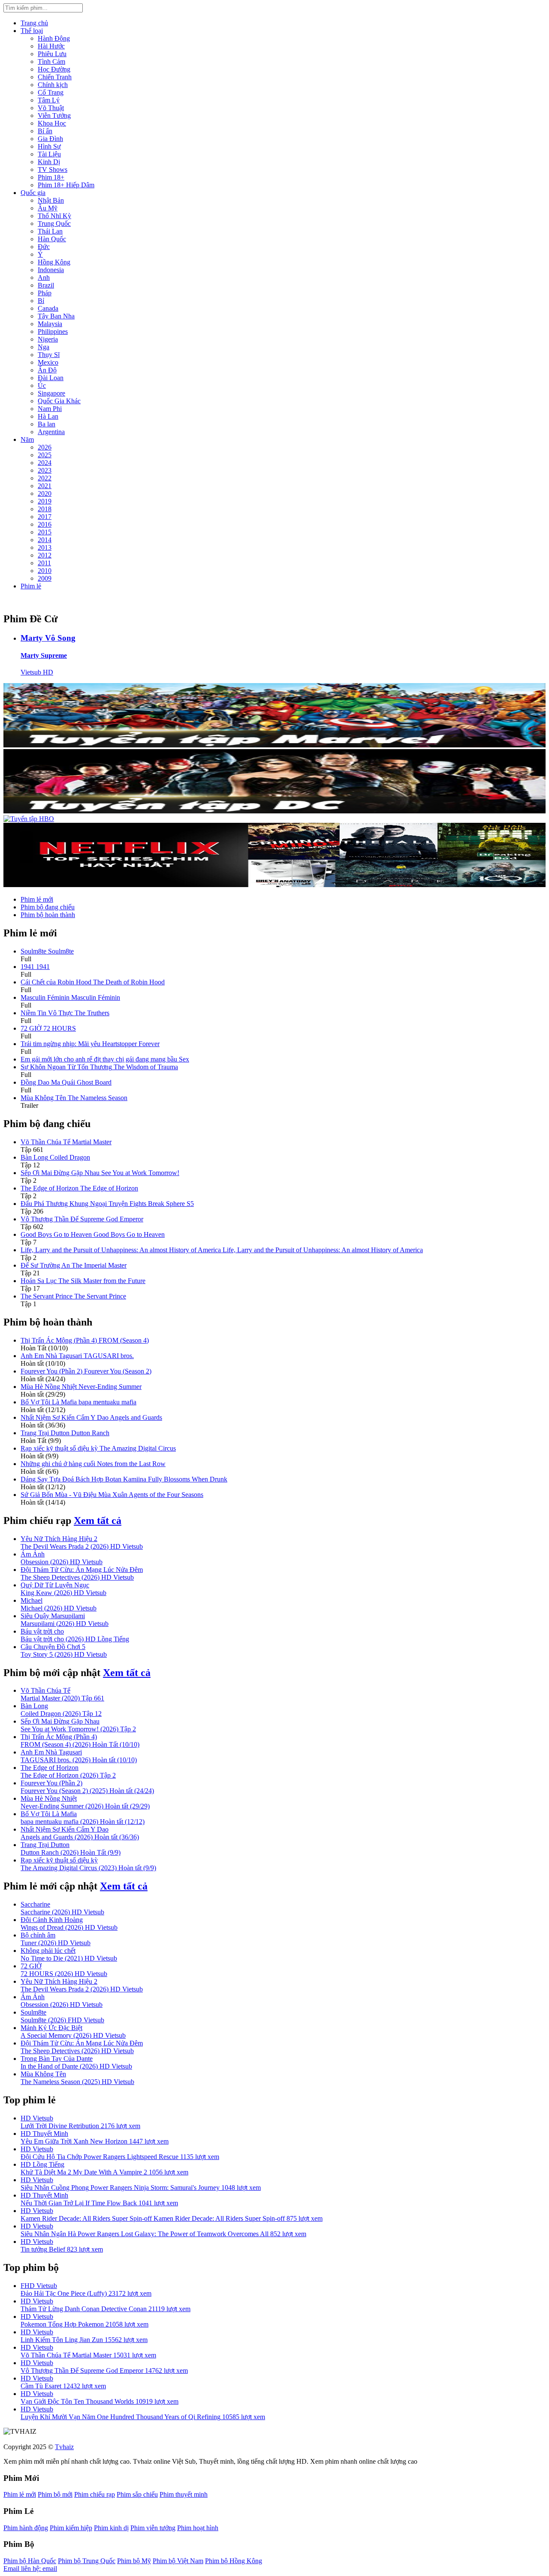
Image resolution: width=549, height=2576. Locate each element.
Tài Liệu (49, 154)
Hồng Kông (54, 262)
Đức (44, 247)
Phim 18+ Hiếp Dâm (66, 185)
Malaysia (50, 324)
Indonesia (51, 270)
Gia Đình (50, 139)
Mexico (48, 362)
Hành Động (54, 38)
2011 (44, 563)
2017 (45, 517)
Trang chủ (34, 23)
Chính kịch (53, 85)
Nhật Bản (51, 200)
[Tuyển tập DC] (274, 811)
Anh (44, 277)
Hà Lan (48, 416)
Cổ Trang (51, 92)
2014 (45, 540)
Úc (42, 385)
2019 (45, 501)
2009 (45, 578)
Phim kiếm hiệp (71, 2528)
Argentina (51, 432)
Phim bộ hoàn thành (48, 915)
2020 (45, 493)
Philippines (53, 331)
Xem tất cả (98, 1520)
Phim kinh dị (111, 2528)
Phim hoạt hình (198, 2528)
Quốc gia (33, 193)
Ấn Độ (47, 370)
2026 (45, 447)
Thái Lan (50, 231)
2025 (45, 455)
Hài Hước (51, 46)
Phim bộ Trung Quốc (87, 2561)
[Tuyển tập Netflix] (274, 885)
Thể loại (32, 31)
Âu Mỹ (48, 208)
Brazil (46, 285)
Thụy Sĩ (49, 355)
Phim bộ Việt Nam (178, 2561)
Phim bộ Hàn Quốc (30, 2561)
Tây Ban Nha (56, 316)
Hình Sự (49, 146)
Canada (48, 308)
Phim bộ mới (55, 2494)
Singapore (51, 393)
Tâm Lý (49, 100)
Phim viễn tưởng (153, 2528)
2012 (45, 555)
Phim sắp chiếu (137, 2494)
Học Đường (54, 69)
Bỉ (41, 301)
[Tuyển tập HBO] (29, 819)
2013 (45, 547)
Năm (27, 439)
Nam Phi (50, 409)
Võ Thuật (51, 108)
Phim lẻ (31, 586)
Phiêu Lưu (52, 54)
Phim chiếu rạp (95, 2494)
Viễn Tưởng (54, 115)
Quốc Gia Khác (59, 401)
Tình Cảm (51, 61)
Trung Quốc (54, 223)
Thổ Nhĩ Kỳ (54, 216)
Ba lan (47, 424)
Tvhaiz (64, 2447)
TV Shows (53, 169)
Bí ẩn (45, 131)
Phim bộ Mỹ (134, 2561)
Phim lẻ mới (37, 899)
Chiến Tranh (55, 77)
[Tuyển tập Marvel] (274, 745)
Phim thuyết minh (184, 2494)
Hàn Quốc (52, 239)
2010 (45, 571)
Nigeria (48, 339)
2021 (45, 486)
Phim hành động (26, 2528)
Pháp (45, 293)
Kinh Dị (49, 162)
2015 (45, 532)
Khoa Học (52, 123)
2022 (45, 478)
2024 (45, 463)
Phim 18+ (51, 177)
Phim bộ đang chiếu (48, 907)
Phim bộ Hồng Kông (234, 2561)
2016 (45, 524)
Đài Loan (51, 378)
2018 (45, 509)
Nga (44, 347)
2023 (45, 470)
